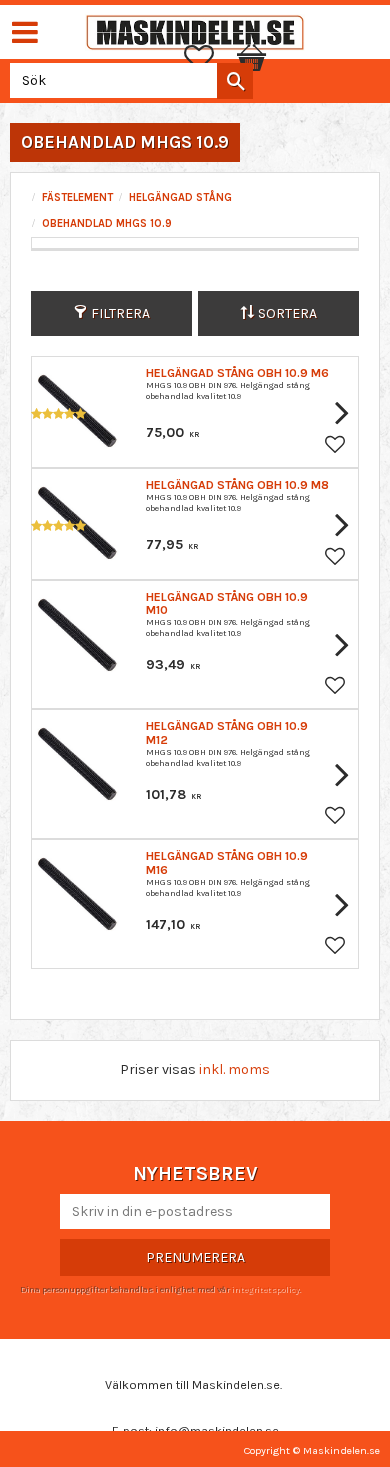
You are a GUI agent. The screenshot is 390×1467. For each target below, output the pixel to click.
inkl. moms (234, 1069)
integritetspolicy (265, 1289)
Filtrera (120, 313)
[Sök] (235, 81)
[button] (209, 58)
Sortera (287, 313)
